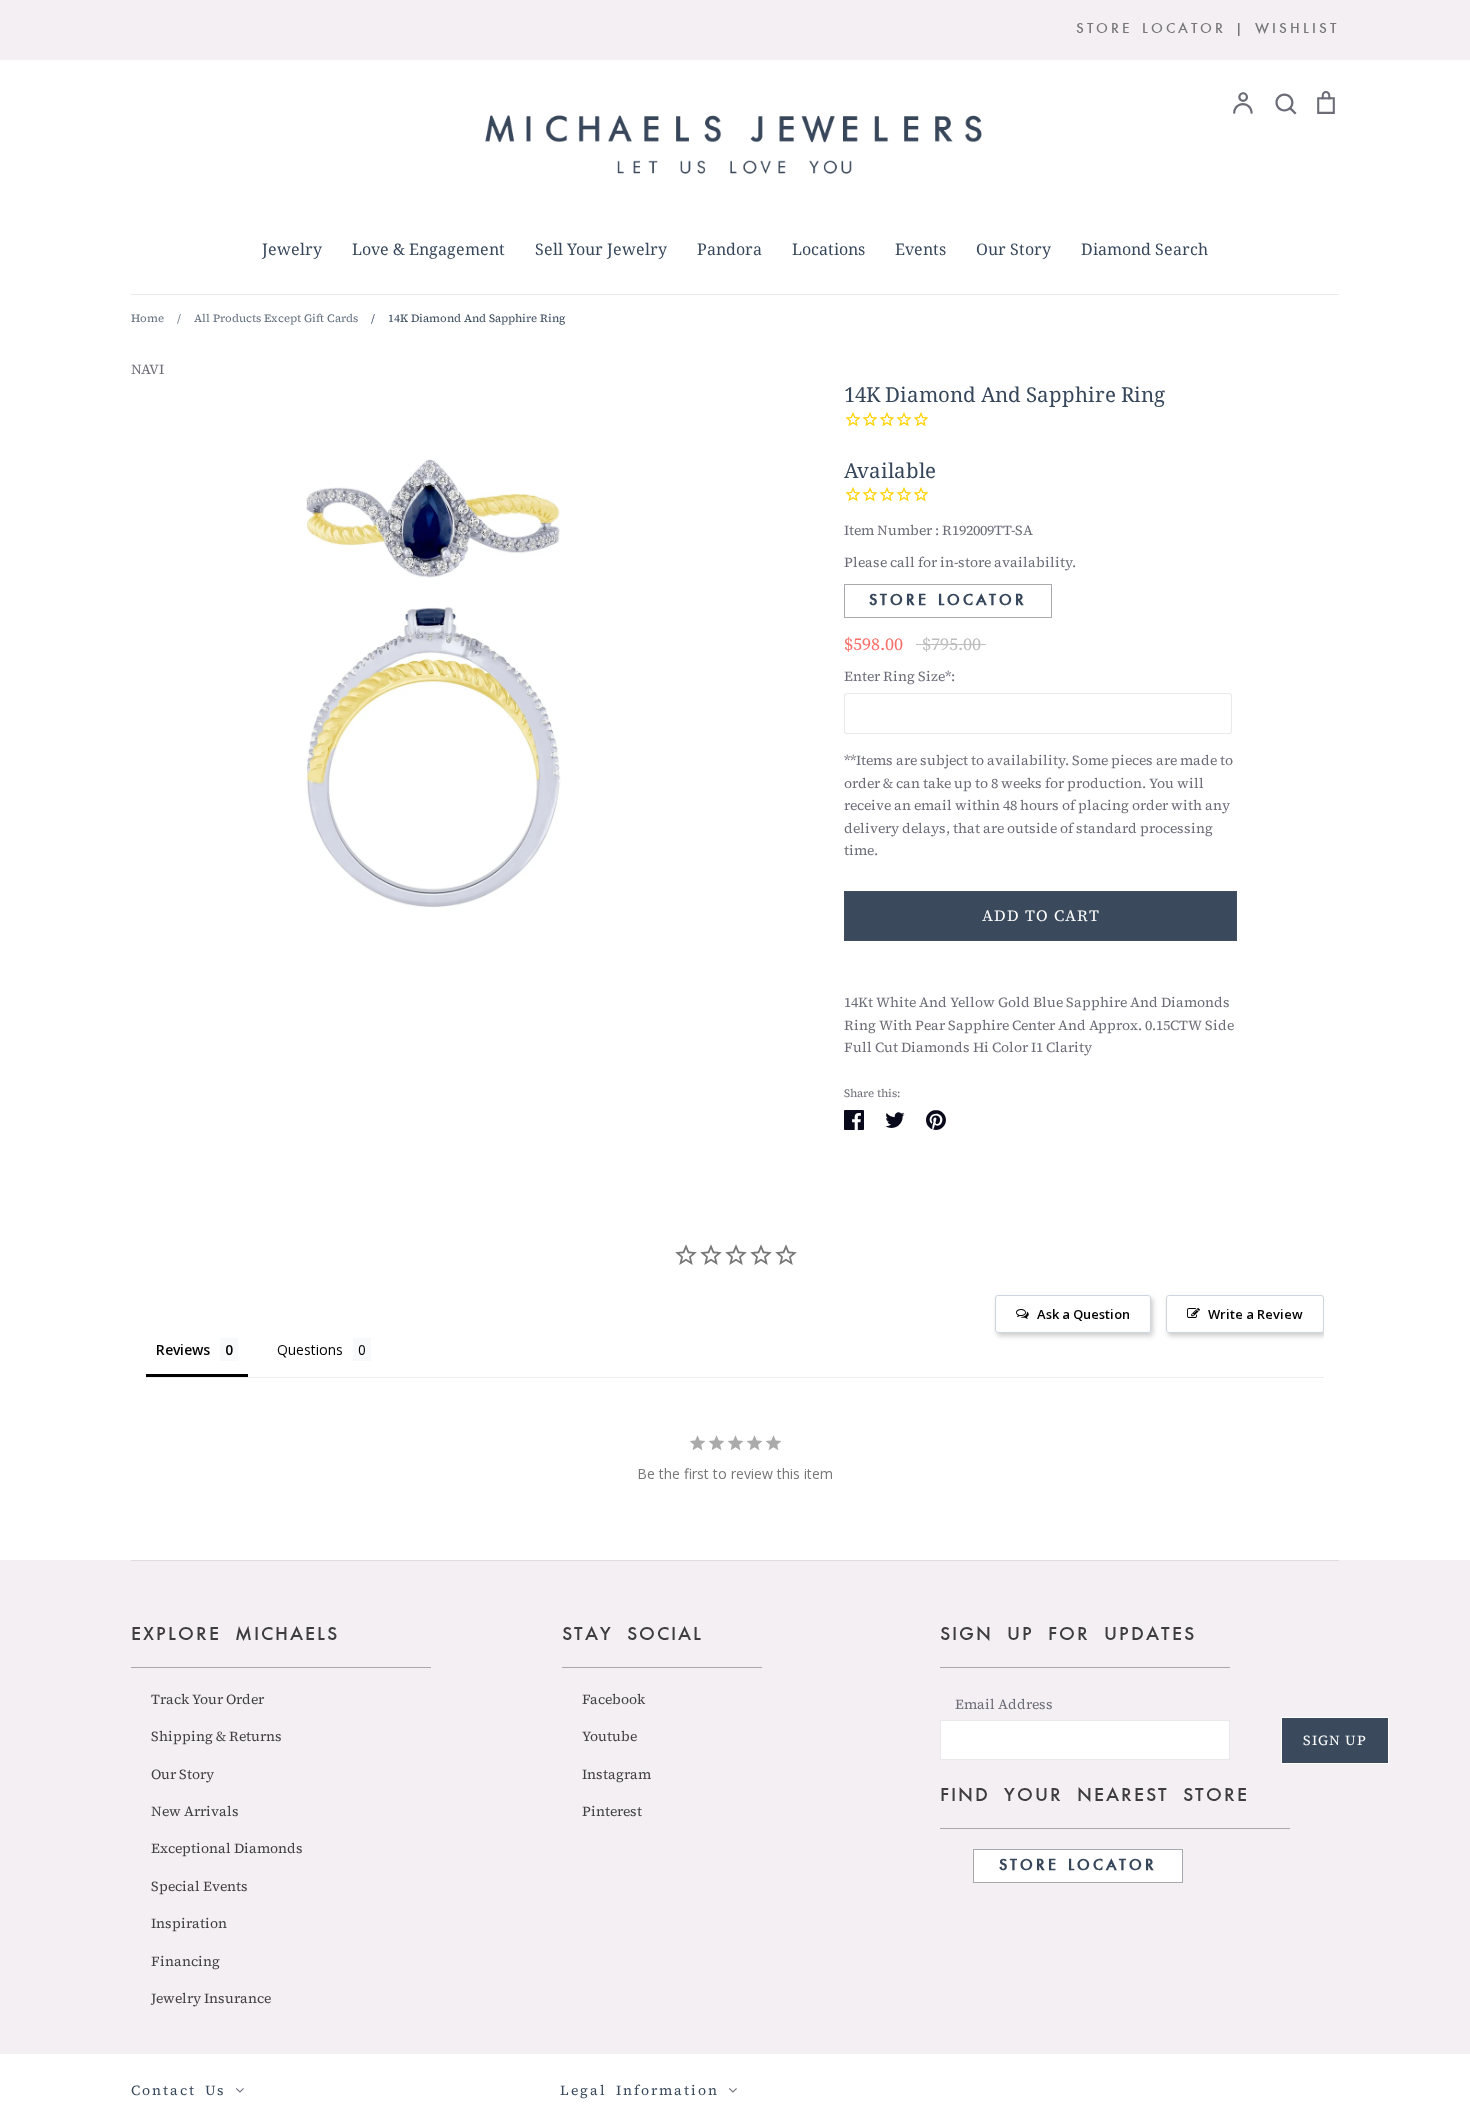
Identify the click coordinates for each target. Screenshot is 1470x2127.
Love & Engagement (428, 249)
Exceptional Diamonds (227, 1848)
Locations (828, 249)
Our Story (1013, 249)
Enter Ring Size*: (899, 676)
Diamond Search (1144, 249)
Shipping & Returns (216, 1736)
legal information (644, 2090)
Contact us (183, 2090)
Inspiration (189, 1923)
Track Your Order (207, 1699)
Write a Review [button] (1255, 1314)
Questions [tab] (310, 1349)
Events (920, 249)
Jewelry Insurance (211, 1998)
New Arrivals (195, 1811)
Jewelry (292, 249)
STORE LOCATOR (1151, 29)
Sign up (1335, 1740)
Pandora (729, 249)
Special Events (199, 1886)
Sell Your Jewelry (601, 249)
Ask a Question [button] (1083, 1314)
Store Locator (948, 601)
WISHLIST (1297, 29)
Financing (185, 1961)
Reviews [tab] (183, 1349)
